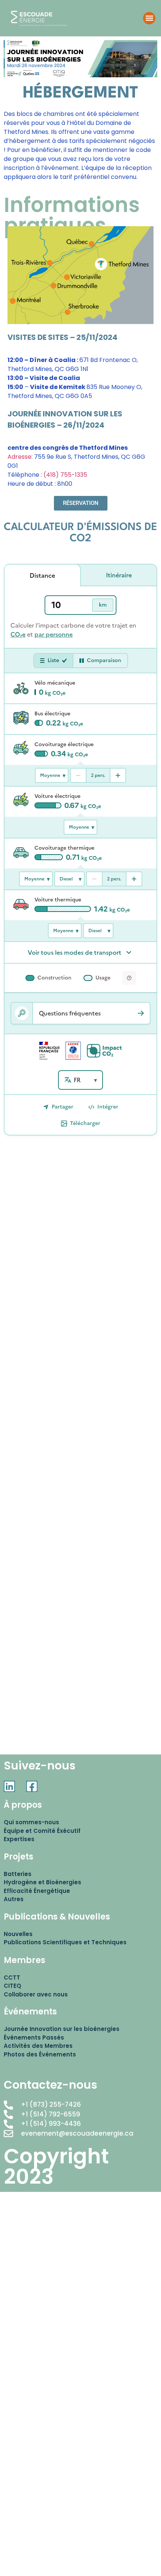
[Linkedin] (9, 1786)
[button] (149, 18)
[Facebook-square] (32, 1786)
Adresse (19, 457)
